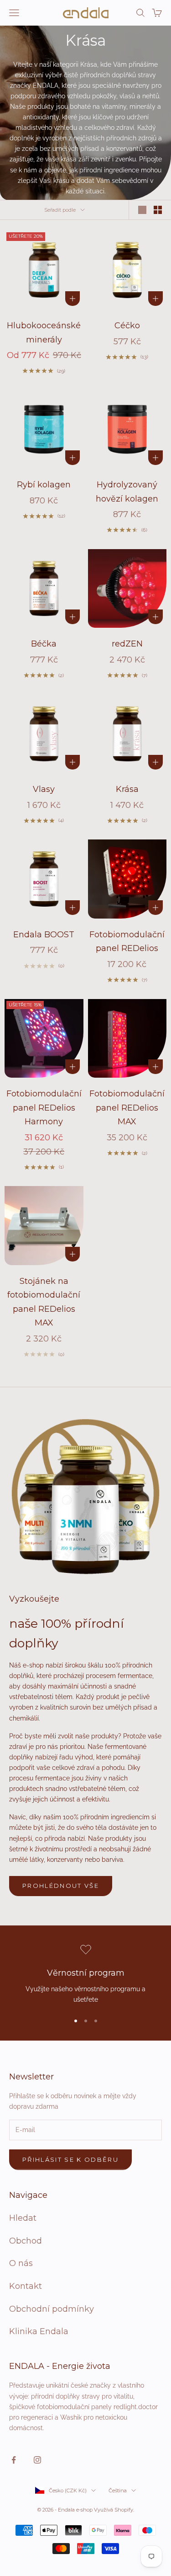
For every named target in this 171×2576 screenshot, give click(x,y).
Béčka (44, 644)
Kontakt (26, 2286)
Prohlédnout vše (61, 1886)
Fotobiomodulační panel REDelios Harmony (44, 1108)
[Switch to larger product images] (142, 210)
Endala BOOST (44, 935)
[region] (85, 1975)
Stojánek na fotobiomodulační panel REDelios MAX (44, 1302)
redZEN (127, 644)
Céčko (127, 326)
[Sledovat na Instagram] (37, 2460)
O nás (21, 2263)
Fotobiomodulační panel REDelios (127, 942)
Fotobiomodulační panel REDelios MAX (127, 1108)
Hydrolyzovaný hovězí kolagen (127, 492)
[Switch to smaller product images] (158, 210)
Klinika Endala (39, 2331)
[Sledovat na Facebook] (14, 2460)
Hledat (23, 2218)
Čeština (118, 2490)
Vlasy (44, 789)
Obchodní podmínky (52, 2309)
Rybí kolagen (44, 485)
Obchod (26, 2241)
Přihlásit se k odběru (70, 2159)
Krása (127, 789)
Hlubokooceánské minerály (44, 333)
